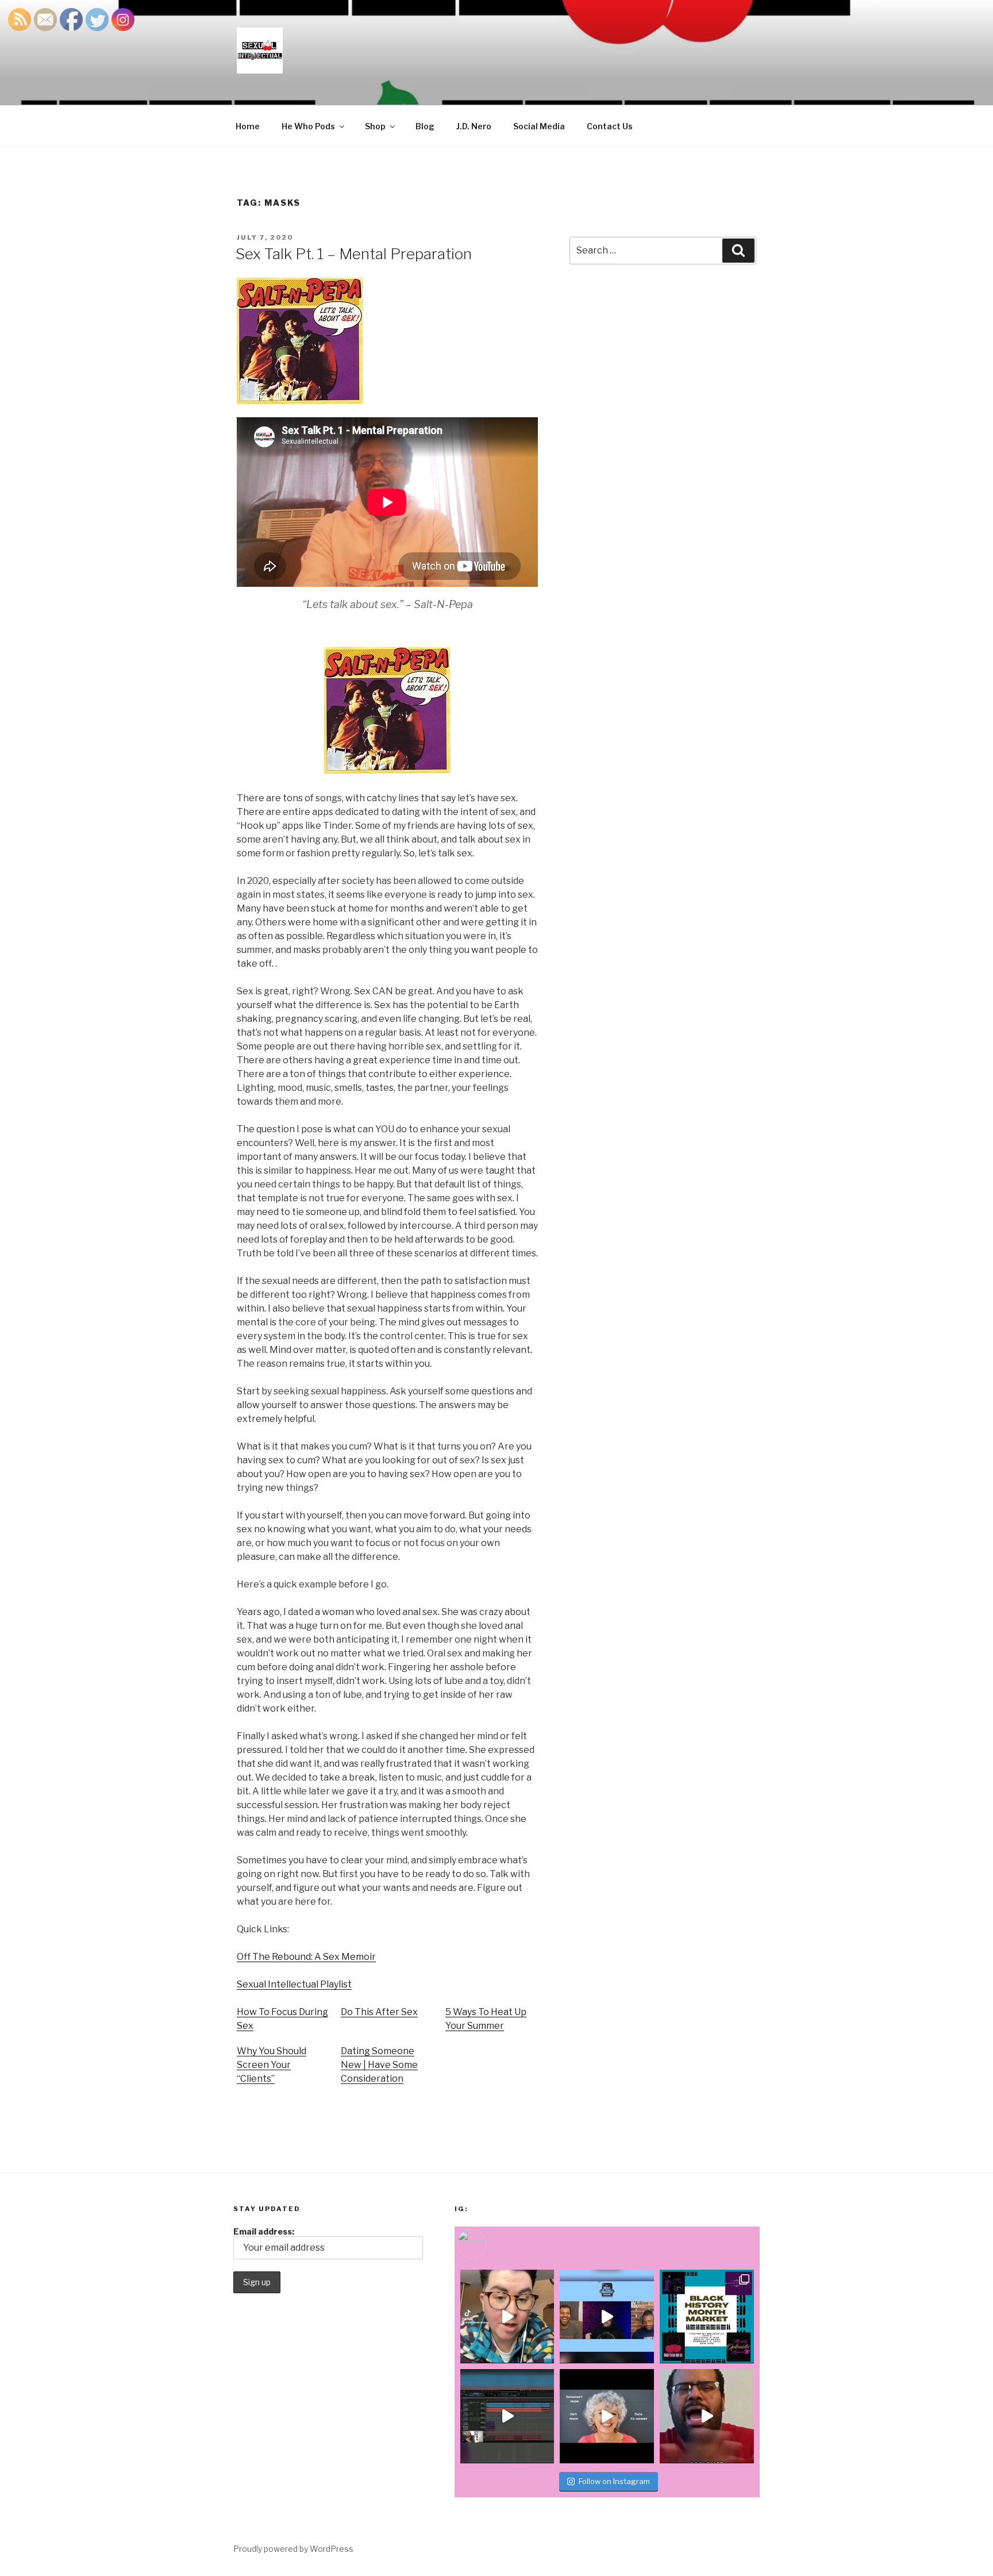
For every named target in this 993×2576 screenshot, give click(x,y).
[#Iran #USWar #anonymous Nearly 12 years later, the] (507, 2317)
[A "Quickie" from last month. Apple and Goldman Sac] (707, 2416)
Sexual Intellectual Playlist (294, 1984)
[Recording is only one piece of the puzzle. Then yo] (507, 2416)
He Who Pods (308, 126)
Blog (425, 126)
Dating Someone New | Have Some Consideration (379, 2065)
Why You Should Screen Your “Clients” (272, 2065)
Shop (375, 126)
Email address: (264, 2231)
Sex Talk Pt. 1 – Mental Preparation (354, 254)
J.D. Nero (474, 126)
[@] (489, 2244)
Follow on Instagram (614, 2481)
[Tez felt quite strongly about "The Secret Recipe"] (607, 2317)
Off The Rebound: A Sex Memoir (306, 1957)
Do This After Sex (379, 2012)
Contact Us (610, 126)
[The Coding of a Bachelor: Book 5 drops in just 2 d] (607, 2416)
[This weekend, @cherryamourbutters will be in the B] (707, 2317)
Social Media (539, 126)
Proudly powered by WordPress (293, 2549)
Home (248, 126)
